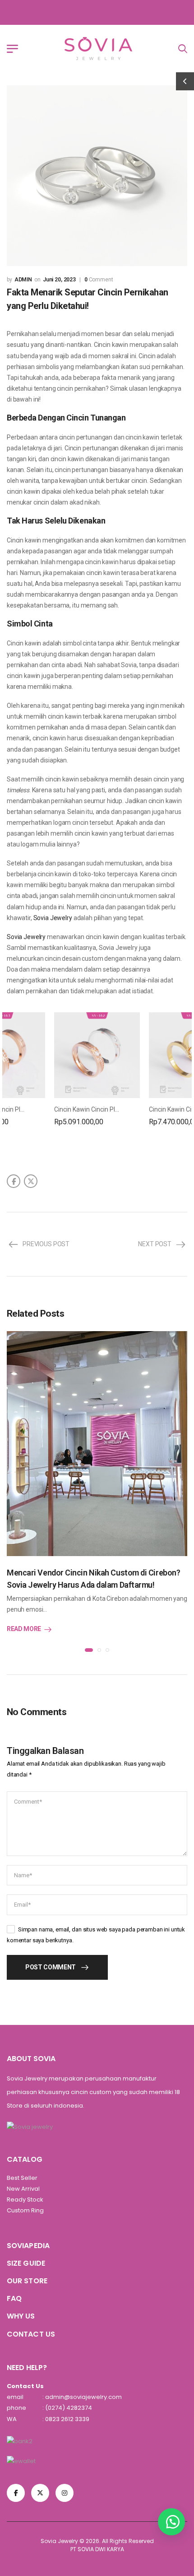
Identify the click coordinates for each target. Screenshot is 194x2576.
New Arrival (23, 2189)
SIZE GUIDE (26, 2263)
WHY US (21, 2316)
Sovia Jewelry (53, 918)
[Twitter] (31, 1181)
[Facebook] (14, 1181)
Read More (24, 1629)
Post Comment (51, 1967)
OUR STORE (27, 2281)
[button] (171, 2522)
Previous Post (46, 1244)
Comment (99, 280)
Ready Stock (25, 2200)
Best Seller (22, 2178)
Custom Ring (25, 2210)
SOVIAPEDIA (28, 2246)
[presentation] (89, 1650)
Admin (23, 280)
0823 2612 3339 (67, 2419)
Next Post (155, 1244)
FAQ (14, 2298)
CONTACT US (31, 2334)
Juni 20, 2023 (59, 280)
